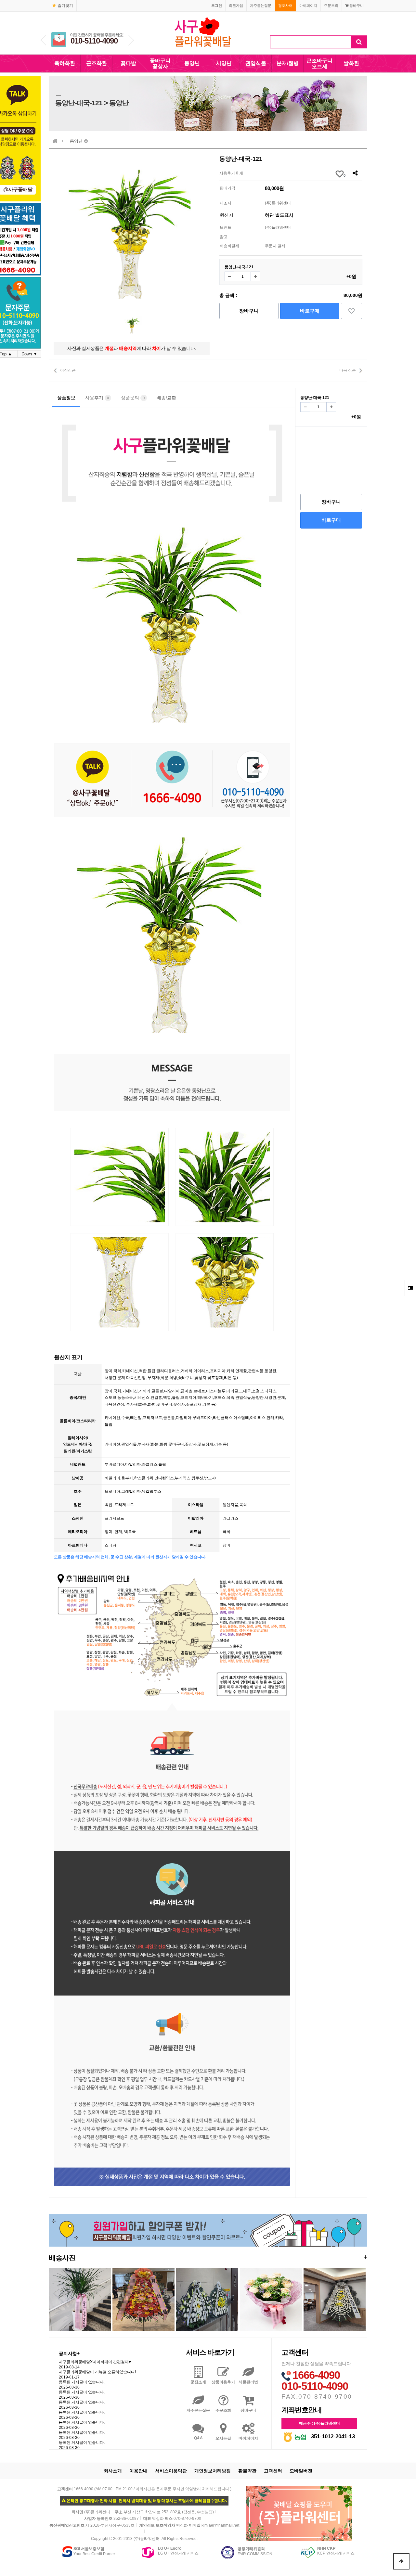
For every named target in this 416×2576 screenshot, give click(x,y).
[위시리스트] (351, 311)
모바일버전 (301, 2471)
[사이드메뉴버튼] (410, 1288)
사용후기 (97, 398)
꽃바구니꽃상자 (160, 64)
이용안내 (138, 2471)
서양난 (224, 63)
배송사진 (208, 2257)
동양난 (192, 63)
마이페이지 (308, 6)
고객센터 (273, 2471)
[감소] (229, 276)
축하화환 (65, 63)
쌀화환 (351, 63)
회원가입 (236, 6)
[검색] (359, 42)
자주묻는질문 (261, 6)
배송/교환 (166, 398)
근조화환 (97, 63)
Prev (43, 40)
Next (131, 40)
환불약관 (247, 2471)
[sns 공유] (355, 173)
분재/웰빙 (288, 63)
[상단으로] (401, 2561)
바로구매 (310, 311)
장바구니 (356, 6)
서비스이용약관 (171, 2471)
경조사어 (285, 6)
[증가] (255, 276)
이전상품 (68, 370)
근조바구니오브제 (319, 64)
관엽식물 (256, 63)
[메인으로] (55, 141)
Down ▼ (29, 354)
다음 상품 (348, 370)
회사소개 (113, 2471)
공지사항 (69, 2353)
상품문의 (133, 398)
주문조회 (331, 6)
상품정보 (66, 398)
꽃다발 (128, 63)
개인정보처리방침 (213, 2471)
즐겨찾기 (65, 6)
